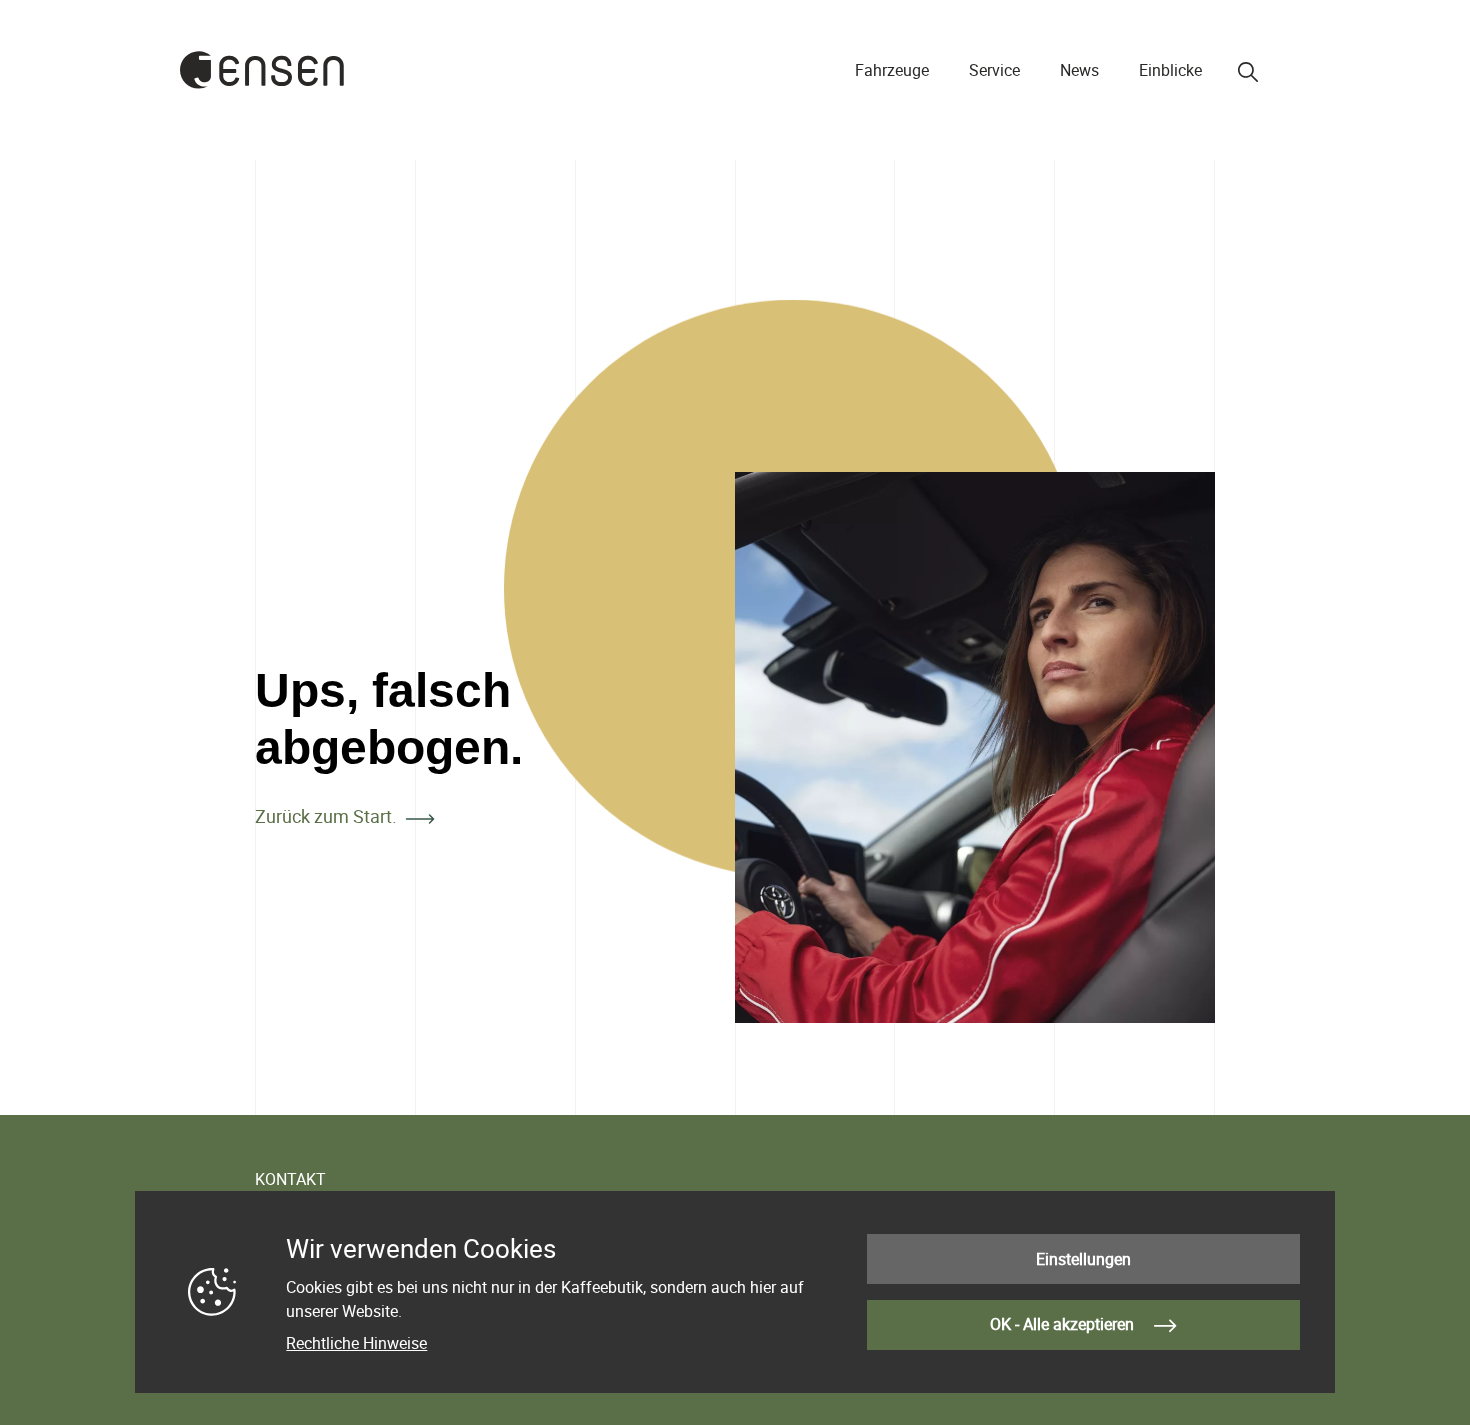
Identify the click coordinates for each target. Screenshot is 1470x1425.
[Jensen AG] (262, 70)
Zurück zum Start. (326, 816)
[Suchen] (1248, 72)
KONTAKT (290, 1179)
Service (994, 70)
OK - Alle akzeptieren (1064, 1324)
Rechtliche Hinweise (356, 1343)
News (1079, 70)
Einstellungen (1083, 1259)
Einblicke (1170, 70)
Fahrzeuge (892, 70)
